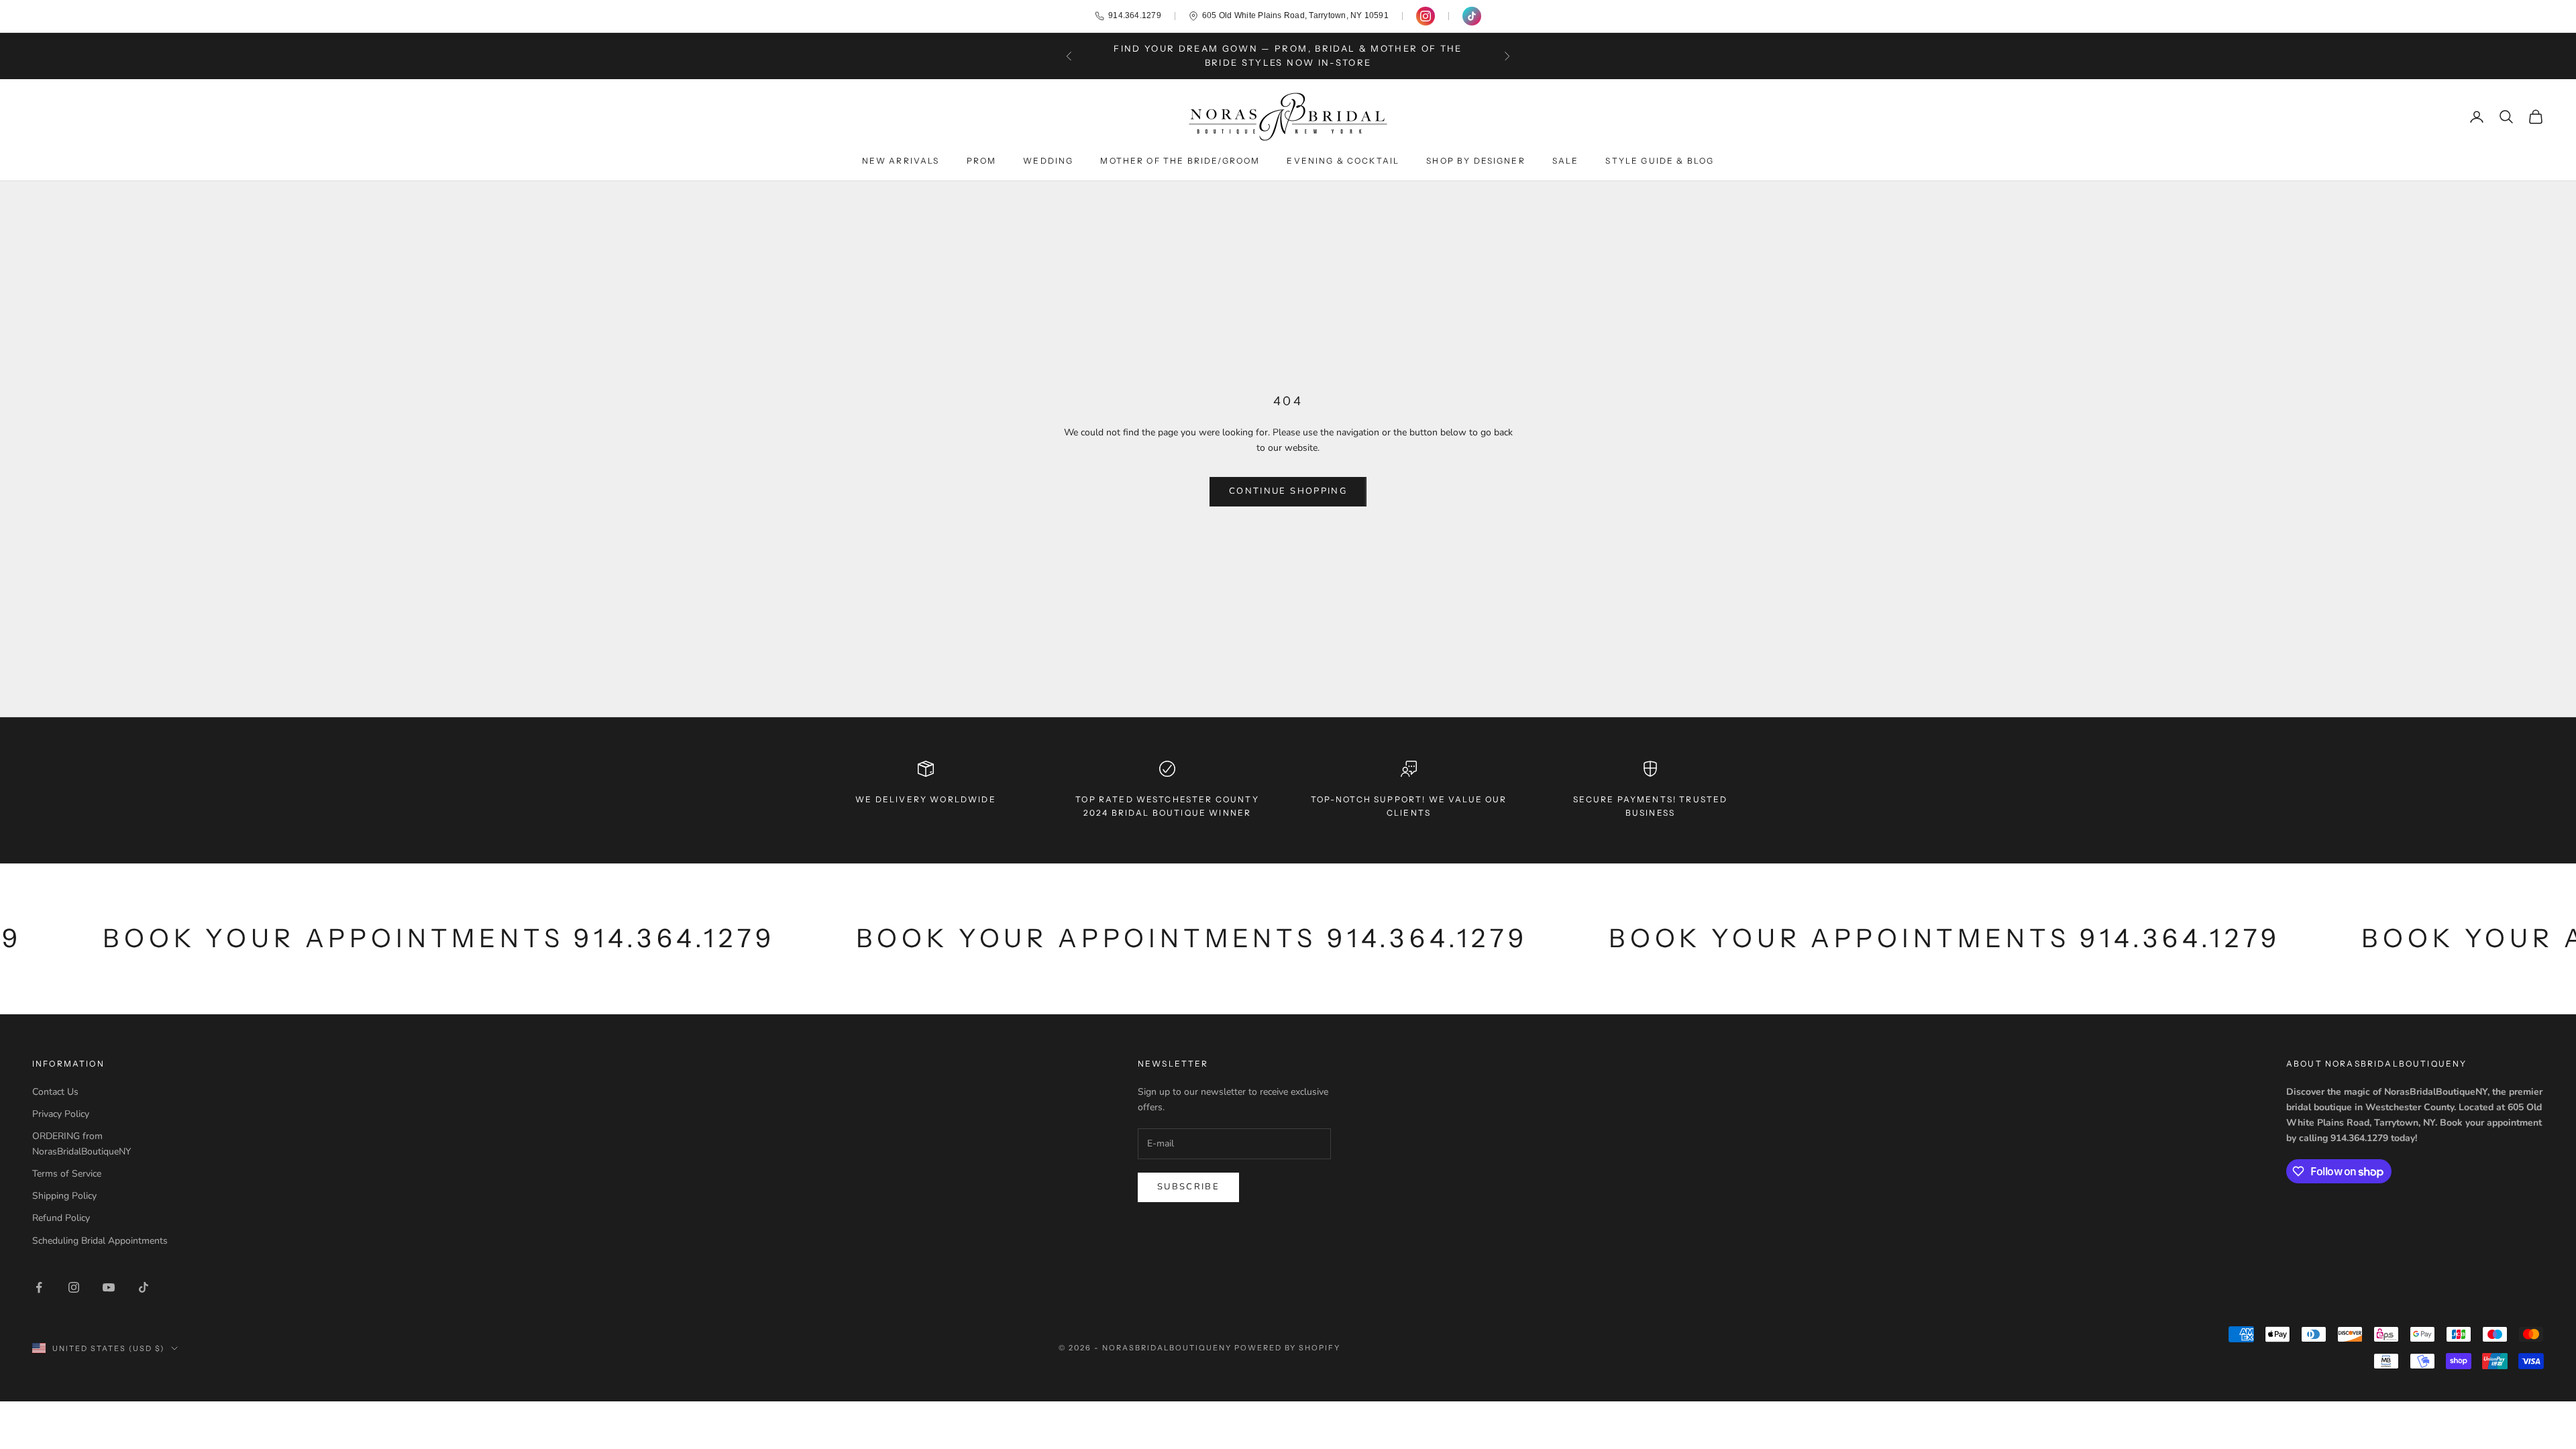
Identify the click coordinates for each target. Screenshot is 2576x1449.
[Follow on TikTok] (144, 1287)
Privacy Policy (61, 1114)
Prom (982, 161)
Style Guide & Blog (1660, 161)
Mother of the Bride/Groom (1180, 161)
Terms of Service (67, 1174)
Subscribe (1188, 1187)
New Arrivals (901, 161)
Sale (1566, 161)
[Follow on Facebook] (39, 1287)
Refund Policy (61, 1218)
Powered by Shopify (1288, 1348)
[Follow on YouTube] (109, 1287)
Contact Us (55, 1092)
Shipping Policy (64, 1196)
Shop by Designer (1476, 161)
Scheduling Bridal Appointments (100, 1241)
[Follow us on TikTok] (1472, 16)
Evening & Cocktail (1343, 161)
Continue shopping (1288, 491)
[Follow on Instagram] (74, 1287)
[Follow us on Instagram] (1426, 16)
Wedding (1048, 161)
